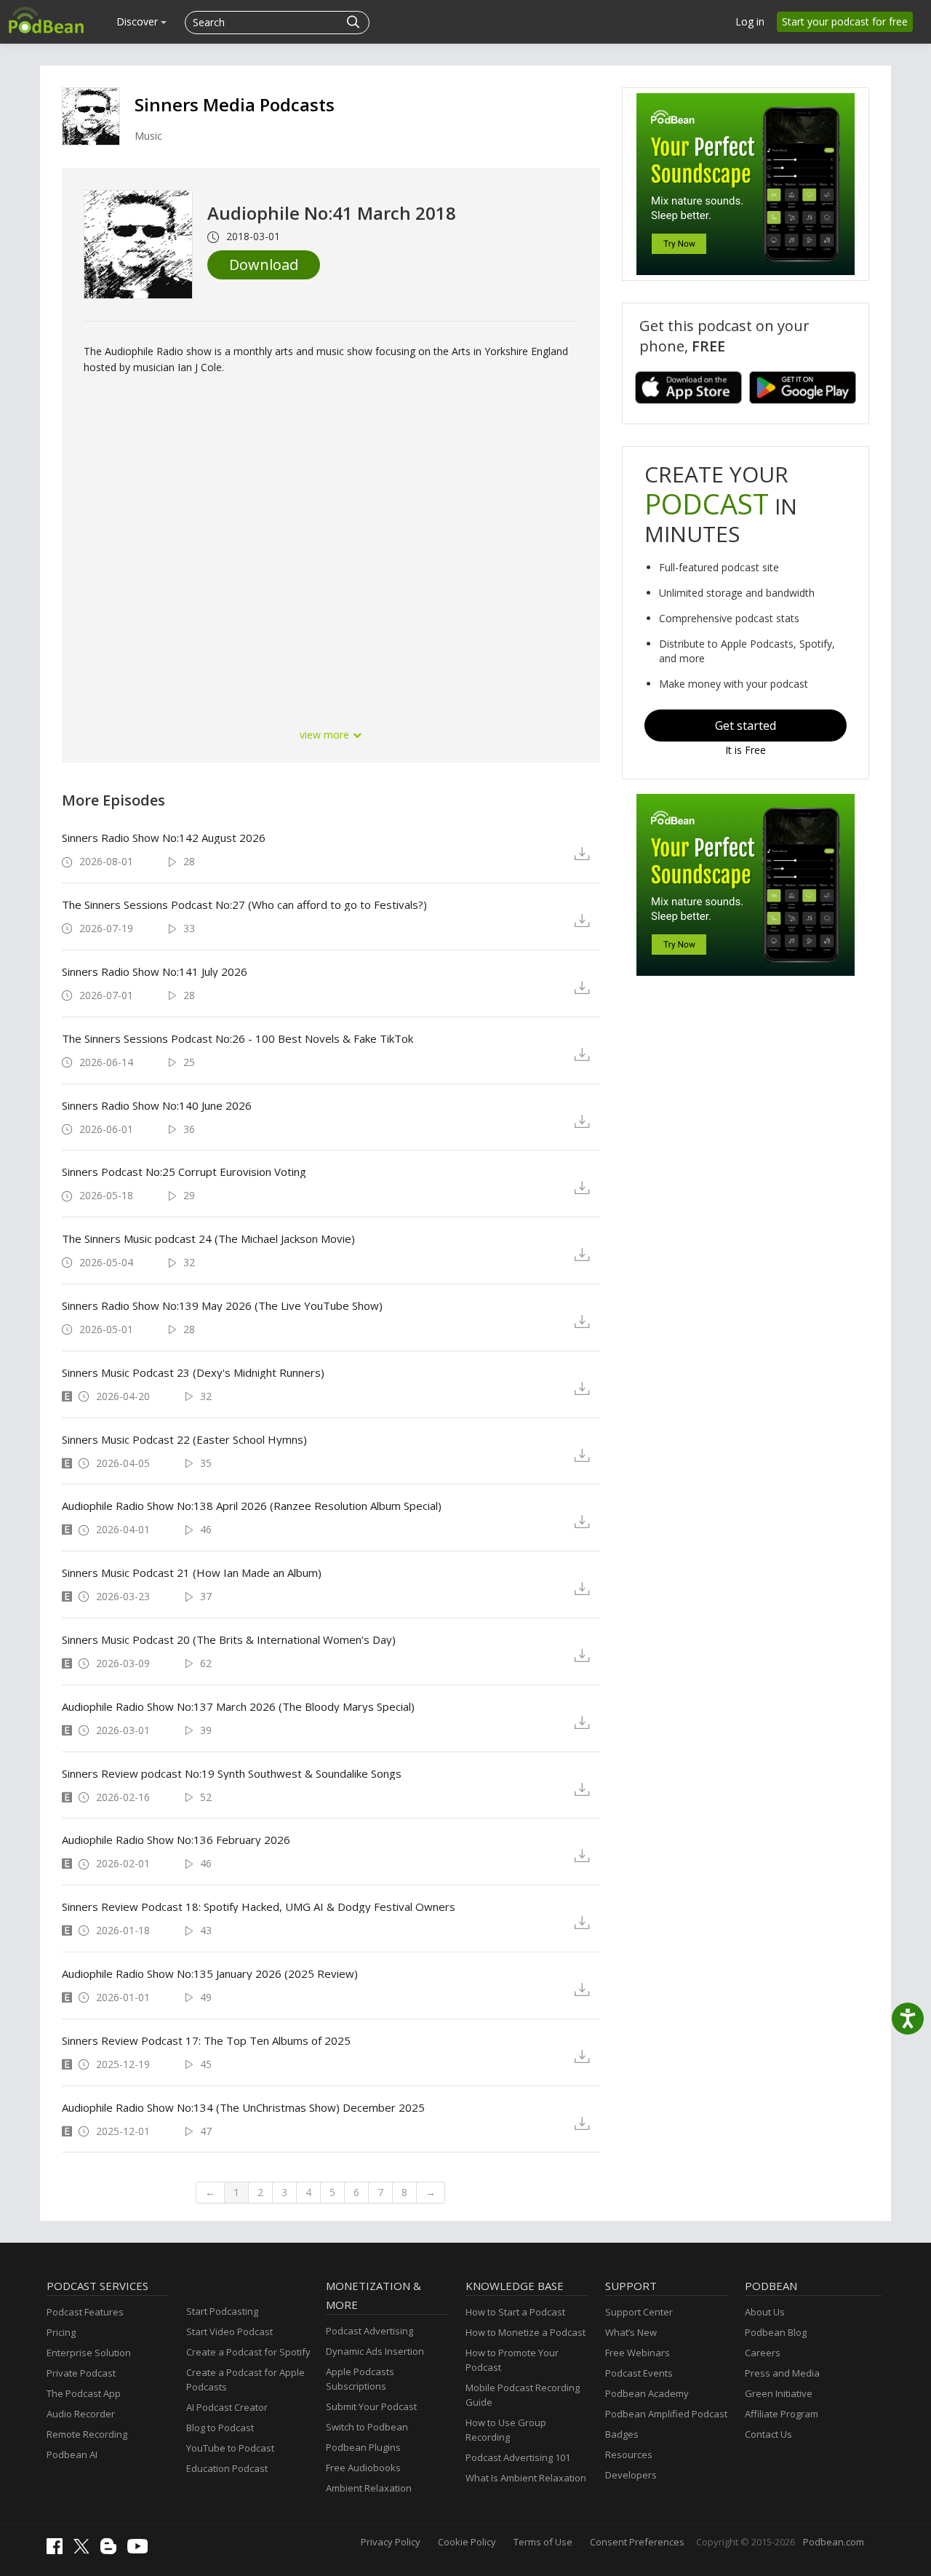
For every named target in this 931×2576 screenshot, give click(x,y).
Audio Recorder (81, 2414)
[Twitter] (85, 2550)
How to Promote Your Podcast (512, 2360)
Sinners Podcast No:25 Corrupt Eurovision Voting (184, 1172)
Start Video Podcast (229, 2331)
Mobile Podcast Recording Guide (523, 2395)
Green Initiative (779, 2393)
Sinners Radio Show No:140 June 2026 (157, 1105)
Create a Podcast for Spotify (248, 2352)
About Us (765, 2312)
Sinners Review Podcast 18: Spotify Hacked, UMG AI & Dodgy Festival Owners (259, 1907)
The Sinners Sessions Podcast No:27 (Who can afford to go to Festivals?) (244, 905)
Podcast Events (639, 2373)
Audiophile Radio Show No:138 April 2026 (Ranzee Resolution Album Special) (252, 1506)
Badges (622, 2434)
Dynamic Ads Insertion (375, 2351)
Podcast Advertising (369, 2331)
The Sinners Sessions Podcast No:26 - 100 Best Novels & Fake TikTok (237, 1038)
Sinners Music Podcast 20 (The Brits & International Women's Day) (229, 1639)
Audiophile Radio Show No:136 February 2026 (176, 1840)
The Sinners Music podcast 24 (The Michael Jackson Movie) (208, 1239)
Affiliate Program (782, 2414)
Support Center (639, 2312)
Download (264, 265)
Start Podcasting (222, 2311)
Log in (750, 21)
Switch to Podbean (367, 2427)
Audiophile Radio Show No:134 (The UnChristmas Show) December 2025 (243, 2107)
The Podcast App (84, 2393)
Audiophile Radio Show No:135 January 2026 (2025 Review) (210, 1973)
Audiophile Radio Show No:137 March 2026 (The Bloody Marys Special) (238, 1706)
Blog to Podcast (220, 2428)
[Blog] (112, 2551)
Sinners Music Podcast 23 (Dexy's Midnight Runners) (193, 1372)
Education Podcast (227, 2468)
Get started (746, 726)
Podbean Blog (776, 2332)
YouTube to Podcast (230, 2448)
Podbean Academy (647, 2393)
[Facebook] (58, 2551)
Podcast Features (85, 2312)
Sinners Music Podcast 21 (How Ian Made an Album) (192, 1573)
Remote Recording (87, 2434)
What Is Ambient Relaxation (526, 2478)
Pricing (61, 2332)
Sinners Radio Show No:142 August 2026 (164, 838)
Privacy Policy (391, 2542)
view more (326, 735)
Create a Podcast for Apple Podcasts (245, 2380)
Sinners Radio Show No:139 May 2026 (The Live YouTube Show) (222, 1305)
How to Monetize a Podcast (526, 2332)
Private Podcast (81, 2373)
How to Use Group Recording (506, 2430)
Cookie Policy (467, 2542)
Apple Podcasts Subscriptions (360, 2379)
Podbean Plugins (363, 2447)
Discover (139, 21)
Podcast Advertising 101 (518, 2457)
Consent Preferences (637, 2542)
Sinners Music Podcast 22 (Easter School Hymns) (184, 1439)
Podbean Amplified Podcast (666, 2414)
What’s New (631, 2332)
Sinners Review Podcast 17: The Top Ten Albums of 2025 (206, 2040)
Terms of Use (543, 2542)
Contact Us (768, 2434)
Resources (629, 2454)
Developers (631, 2475)
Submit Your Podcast (371, 2406)
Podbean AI (72, 2454)
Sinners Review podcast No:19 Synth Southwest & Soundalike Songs (232, 1773)
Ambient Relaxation (369, 2488)
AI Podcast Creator (227, 2407)
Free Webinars (638, 2353)
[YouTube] (141, 2550)
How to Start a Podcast (515, 2312)
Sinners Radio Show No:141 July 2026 (155, 971)
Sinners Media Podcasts (235, 104)
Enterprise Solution (89, 2353)
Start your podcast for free (845, 21)
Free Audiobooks (363, 2468)
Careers (763, 2353)
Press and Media (782, 2373)
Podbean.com (834, 2542)
